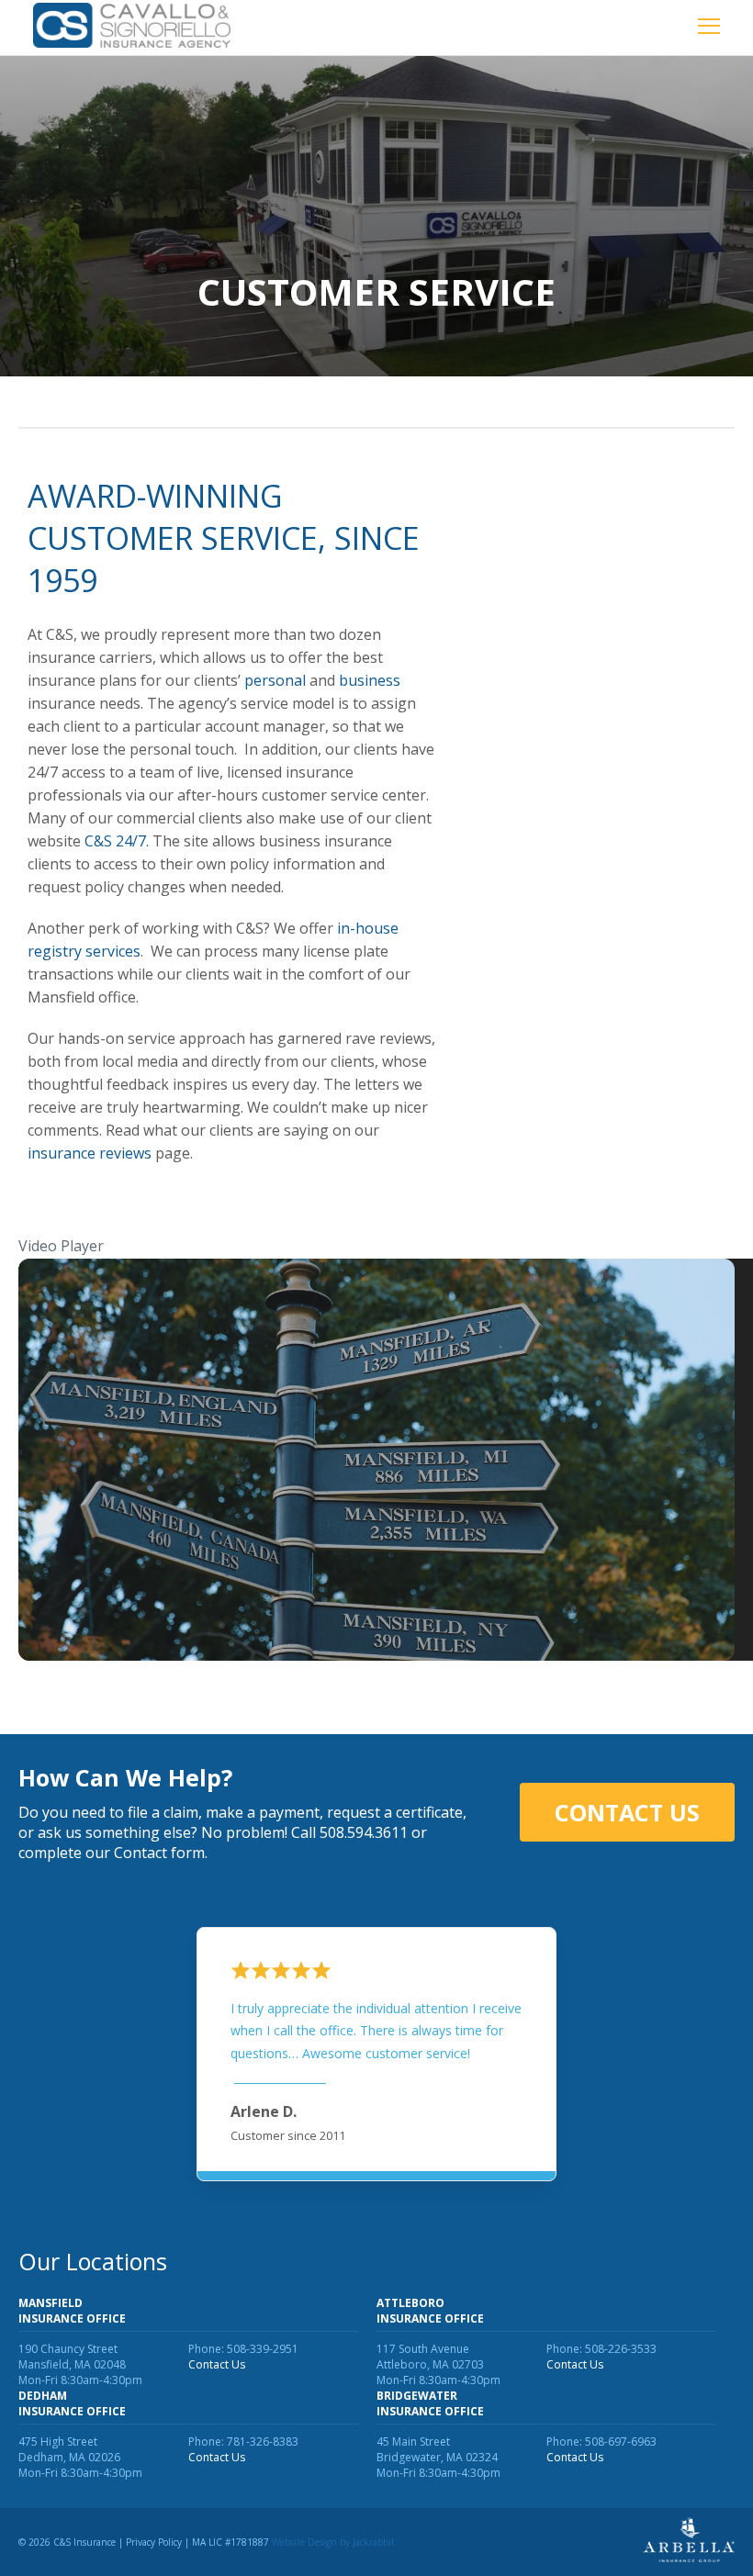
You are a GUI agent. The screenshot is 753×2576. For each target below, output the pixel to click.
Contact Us (627, 1812)
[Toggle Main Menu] (709, 28)
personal (275, 680)
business (370, 680)
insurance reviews (90, 1153)
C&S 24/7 (117, 841)
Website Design (304, 2542)
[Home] (132, 27)
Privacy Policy (154, 2542)
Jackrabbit (374, 2542)
